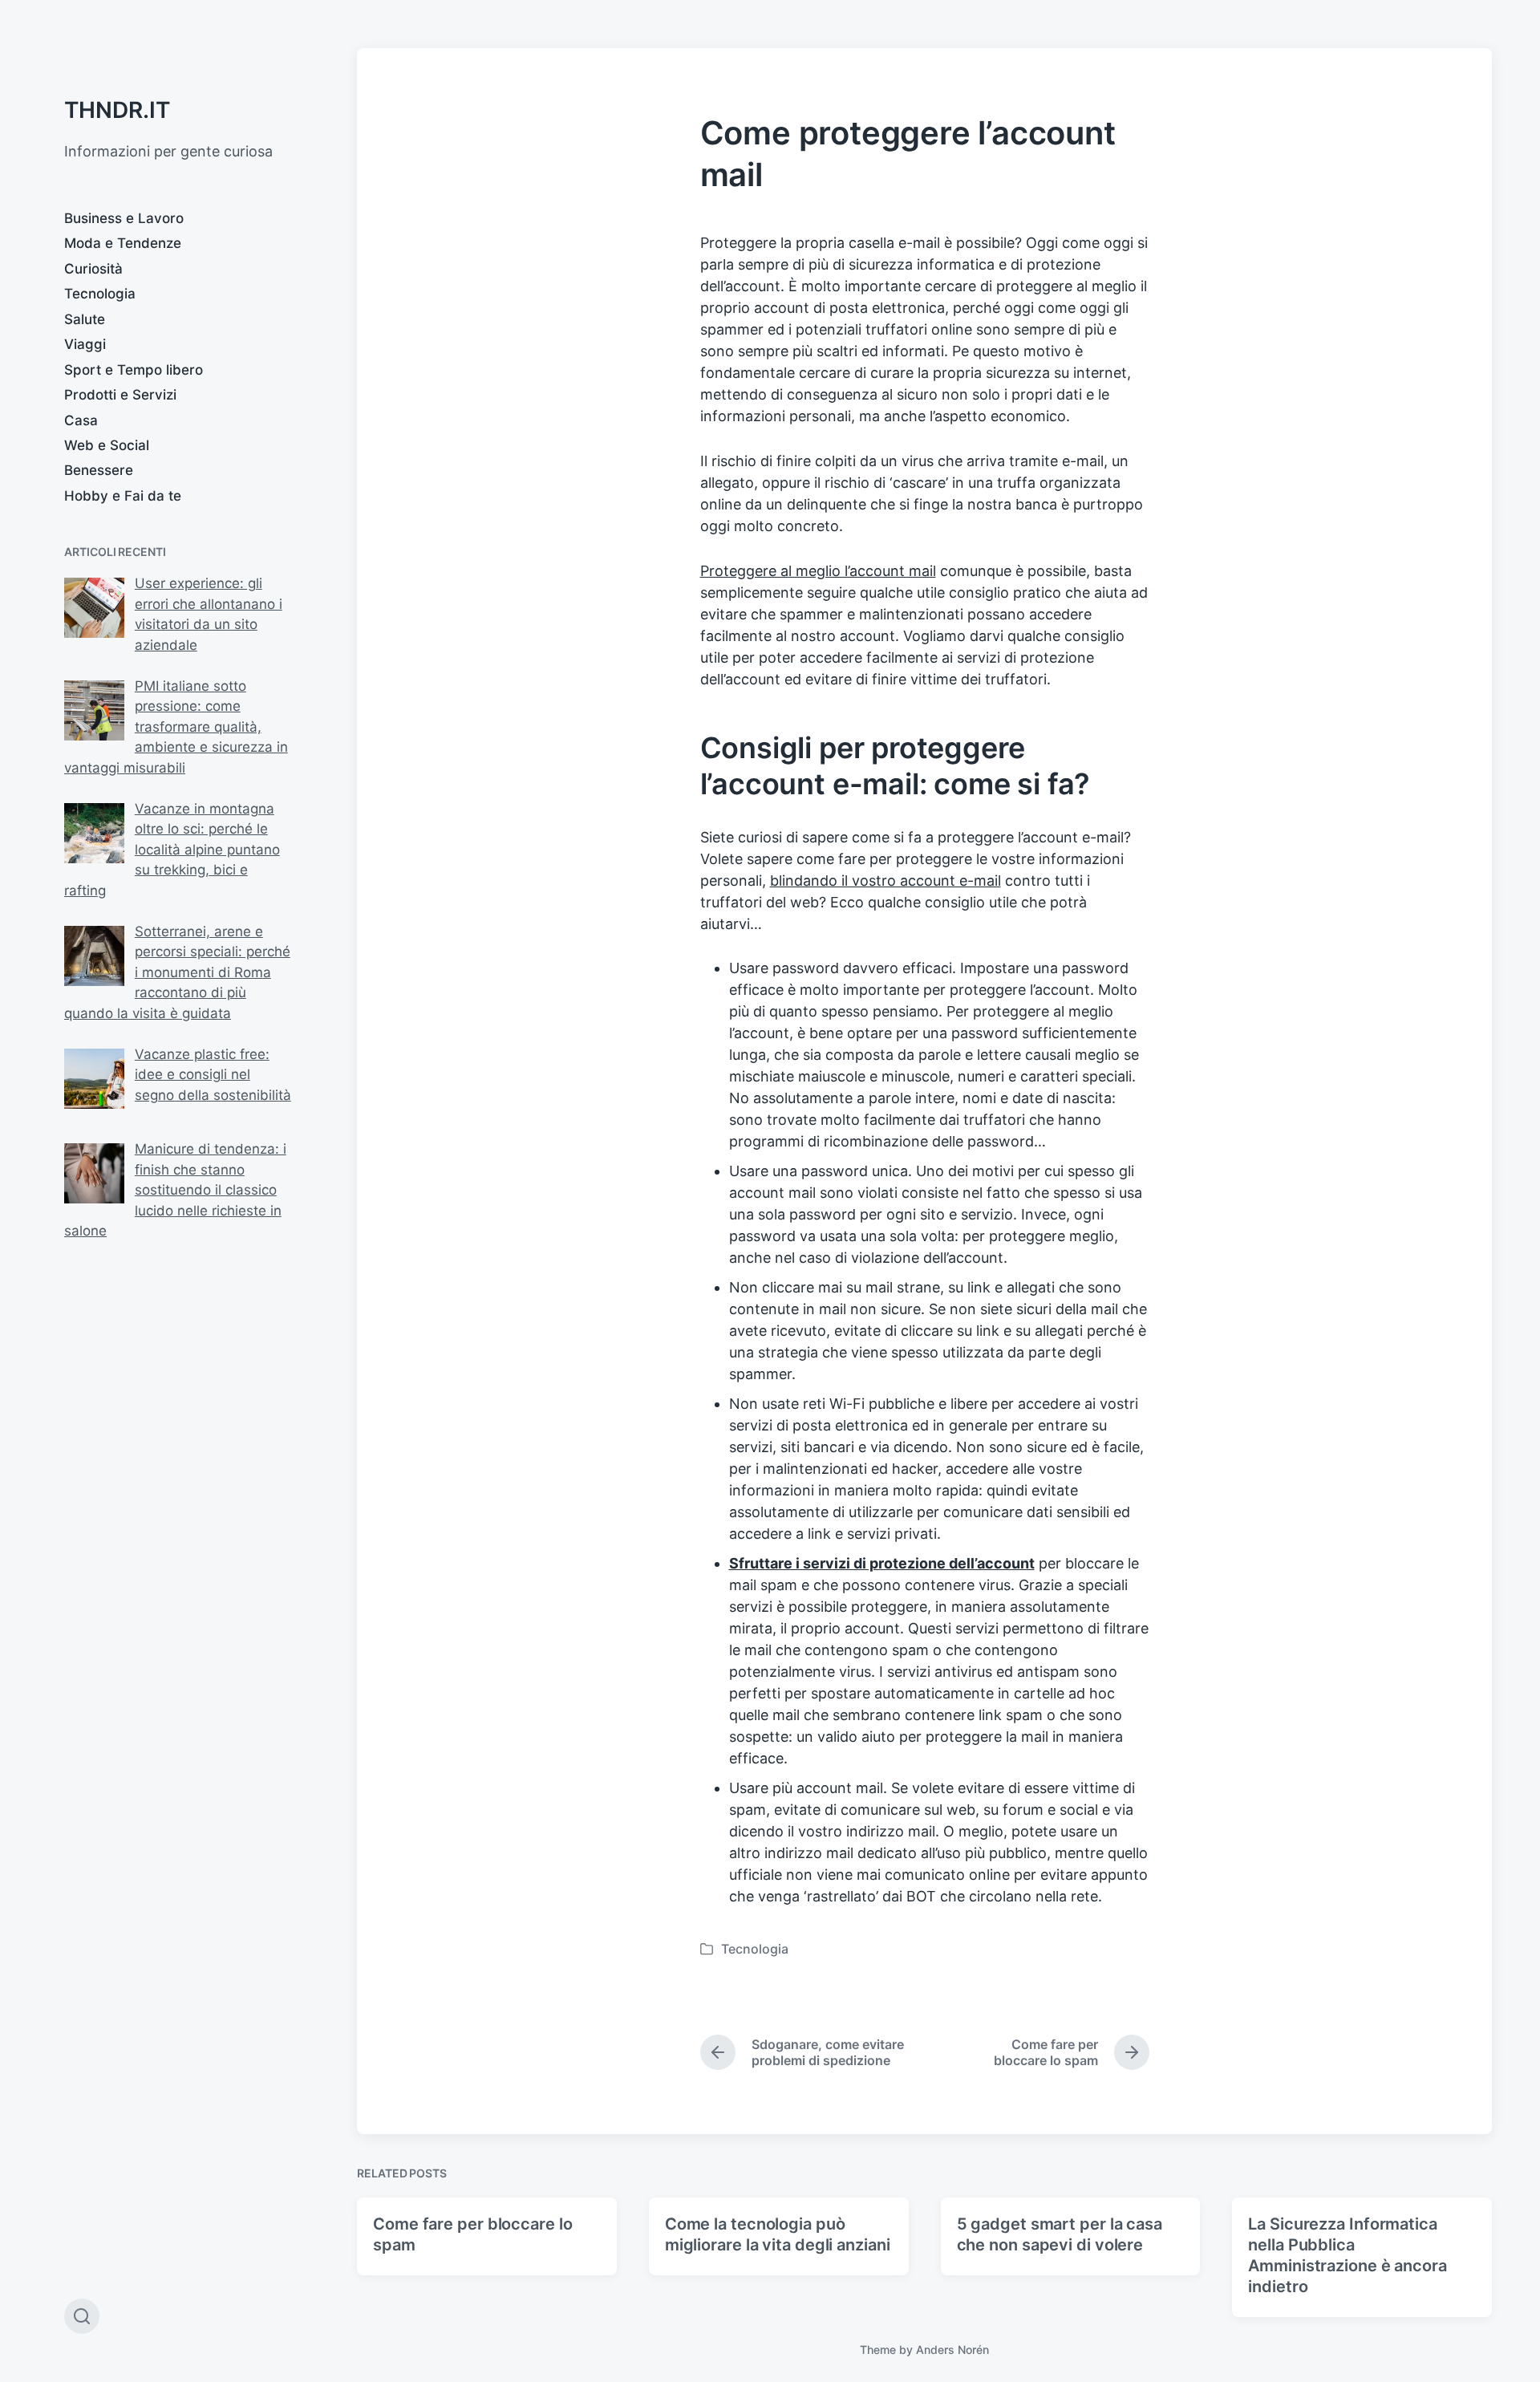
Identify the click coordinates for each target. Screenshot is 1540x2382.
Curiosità (93, 269)
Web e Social (107, 445)
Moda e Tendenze (123, 243)
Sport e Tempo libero (134, 370)
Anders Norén (952, 2350)
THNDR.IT (117, 110)
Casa (81, 420)
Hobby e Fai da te (123, 496)
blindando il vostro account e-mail (885, 881)
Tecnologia (100, 294)
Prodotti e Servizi (120, 395)
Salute (85, 319)
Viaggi (85, 344)
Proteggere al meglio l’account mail (818, 571)
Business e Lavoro (124, 218)
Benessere (99, 470)
